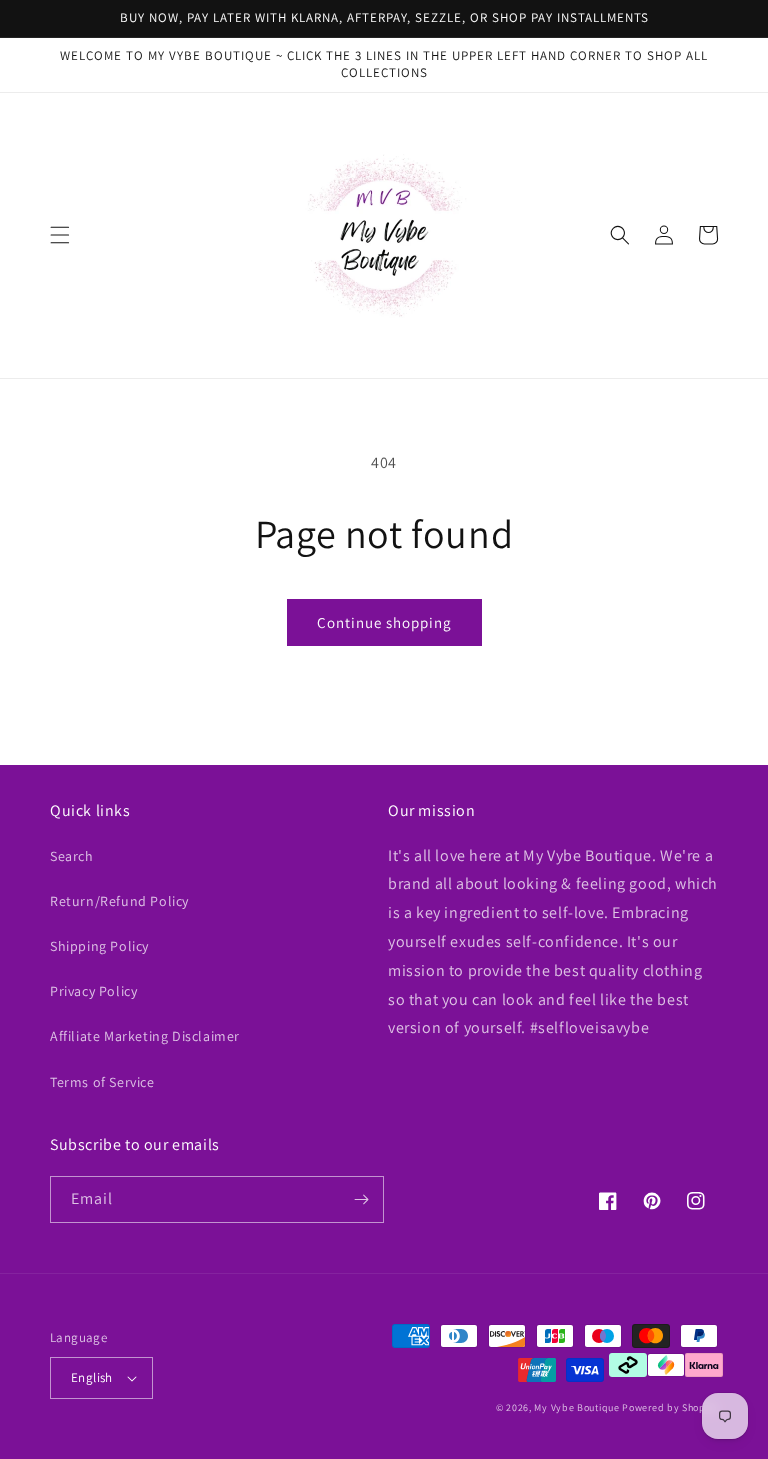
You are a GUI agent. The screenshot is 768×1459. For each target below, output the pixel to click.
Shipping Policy (99, 946)
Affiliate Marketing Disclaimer (145, 1036)
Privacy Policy (93, 991)
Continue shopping (384, 622)
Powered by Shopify (670, 1407)
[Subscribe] (361, 1199)
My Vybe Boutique (576, 1407)
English (92, 1377)
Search (72, 856)
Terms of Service (102, 1082)
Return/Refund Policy (119, 901)
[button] (60, 235)
